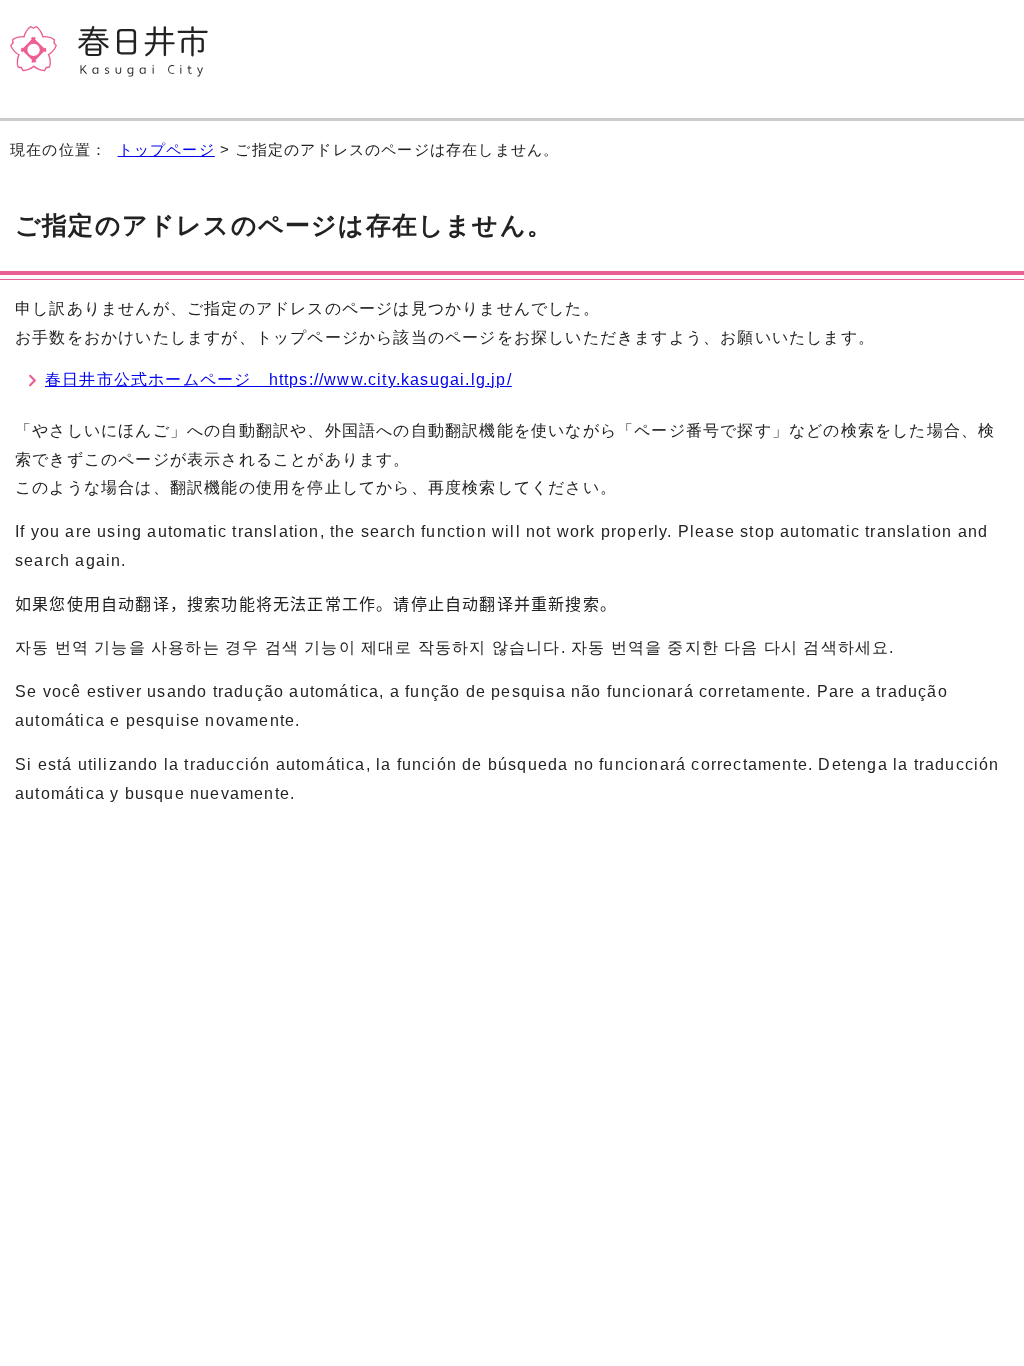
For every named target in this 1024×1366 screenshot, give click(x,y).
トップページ (166, 149)
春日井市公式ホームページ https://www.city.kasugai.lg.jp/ (278, 379)
